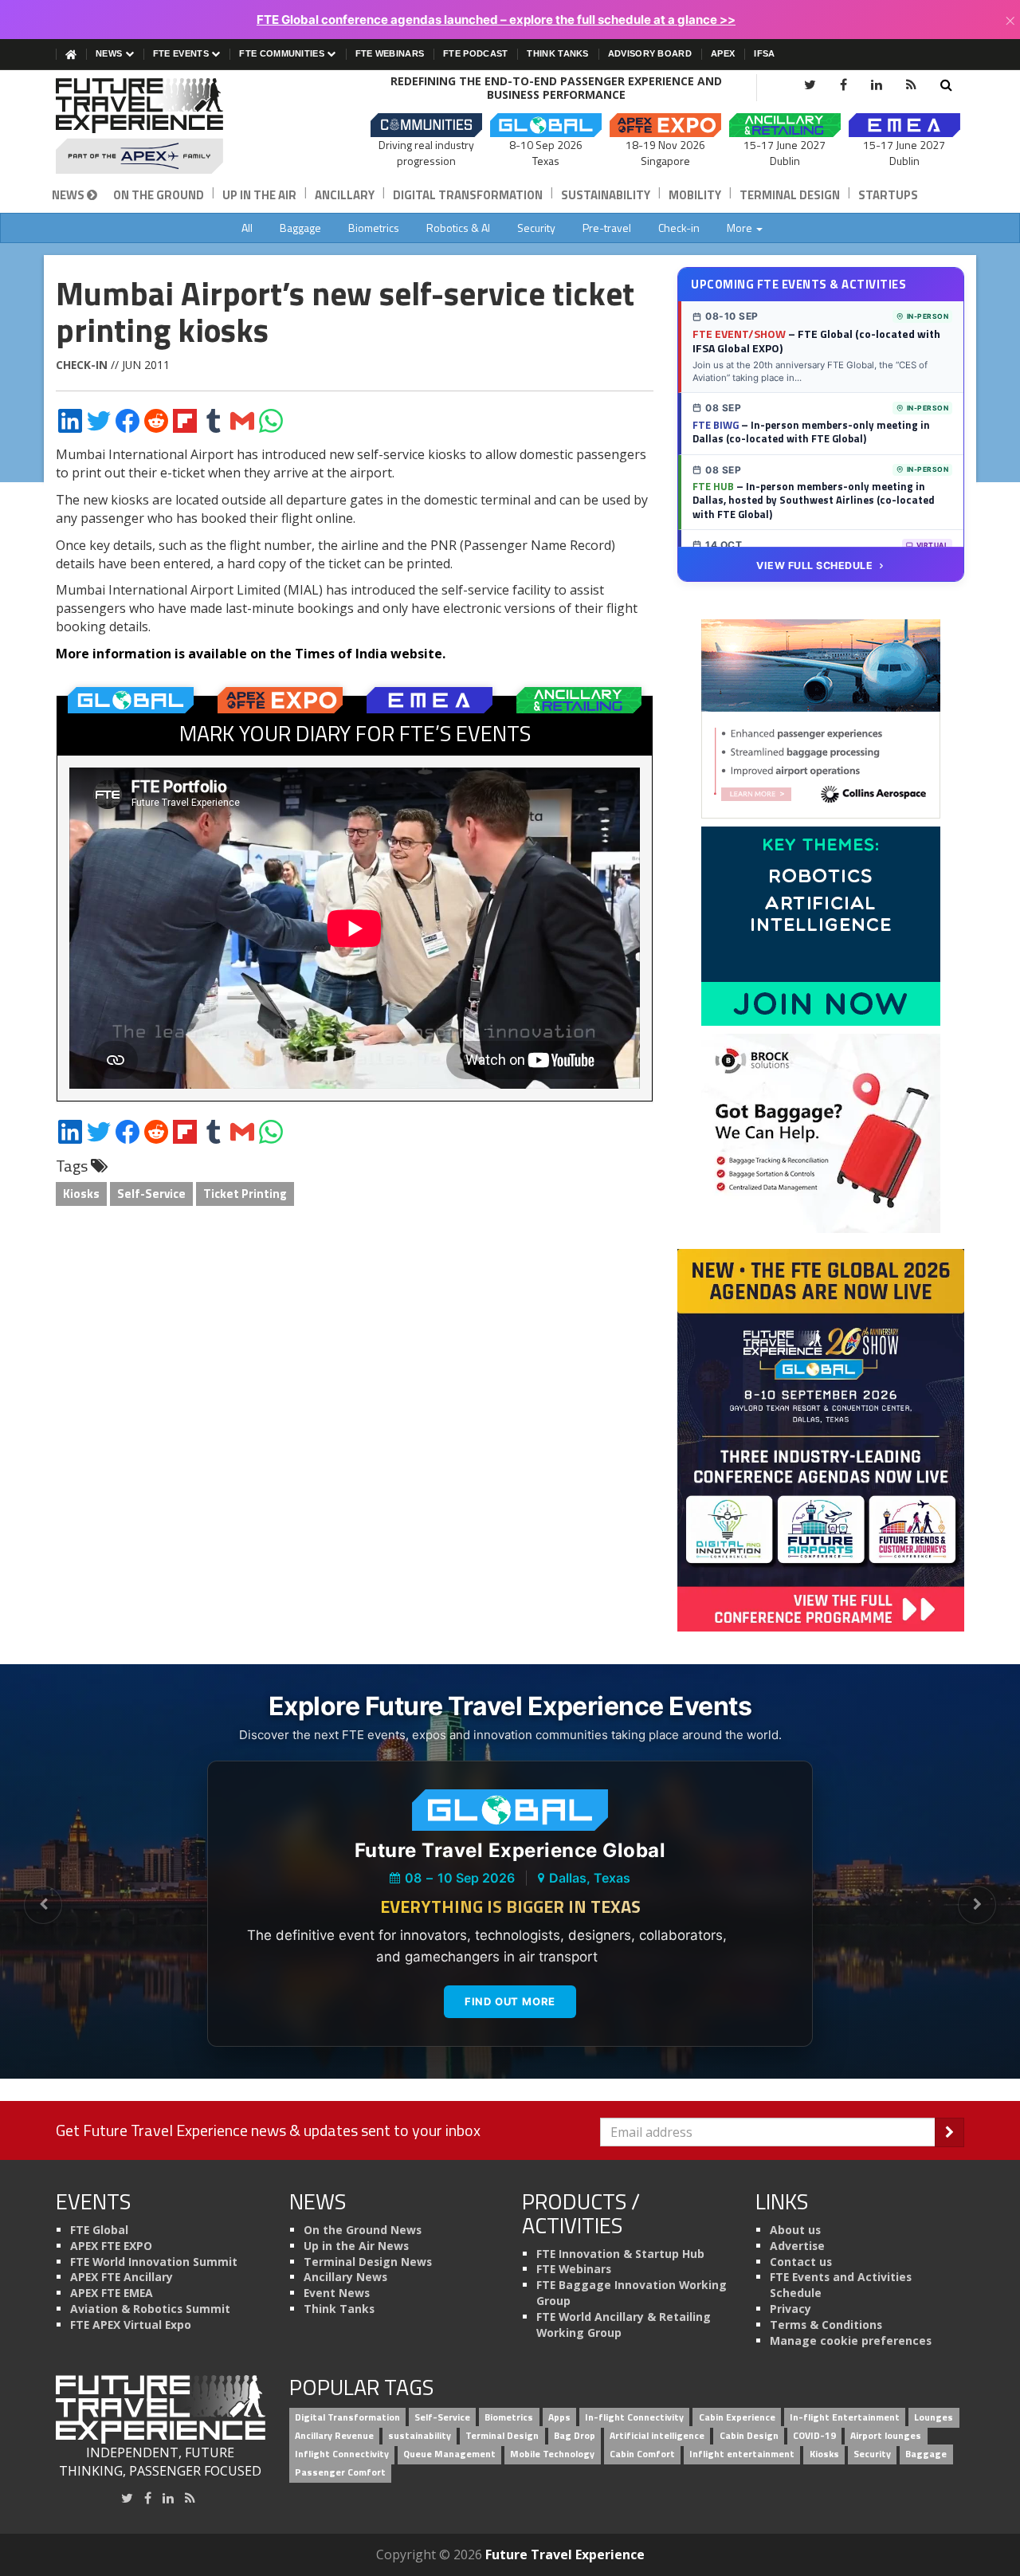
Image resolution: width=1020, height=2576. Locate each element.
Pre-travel (607, 228)
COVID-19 (814, 2435)
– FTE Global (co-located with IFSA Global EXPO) (816, 341)
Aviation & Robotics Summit (150, 2309)
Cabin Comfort (642, 2454)
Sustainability (606, 195)
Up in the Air (259, 195)
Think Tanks (557, 53)
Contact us (801, 2262)
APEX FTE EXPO (111, 2246)
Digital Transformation (468, 195)
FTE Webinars (390, 53)
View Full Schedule (814, 565)
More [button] (741, 228)
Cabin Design (749, 2435)
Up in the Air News (356, 2246)
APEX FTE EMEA (112, 2293)
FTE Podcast (475, 53)
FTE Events (182, 53)
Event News (337, 2293)
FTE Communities (283, 53)
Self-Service (151, 1194)
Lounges (934, 2418)
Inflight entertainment (742, 2454)
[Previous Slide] (43, 1905)
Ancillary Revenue (334, 2435)
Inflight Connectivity (342, 2454)
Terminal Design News (368, 2262)
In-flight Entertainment (845, 2418)
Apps (559, 2418)
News (110, 53)
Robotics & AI (458, 228)
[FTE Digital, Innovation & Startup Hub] (821, 925)
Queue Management (449, 2454)
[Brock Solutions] (821, 1133)
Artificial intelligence (657, 2435)
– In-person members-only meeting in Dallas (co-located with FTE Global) (811, 432)
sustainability (420, 2435)
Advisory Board (650, 53)
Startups (888, 195)
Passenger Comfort (340, 2472)
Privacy (790, 2309)
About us (795, 2230)
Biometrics (374, 228)
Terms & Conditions (826, 2325)
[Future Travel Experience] (161, 126)
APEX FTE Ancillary (122, 2277)
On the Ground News (363, 2230)
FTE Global (99, 2230)
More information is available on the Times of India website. (251, 654)
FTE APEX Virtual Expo (131, 2325)
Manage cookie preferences (851, 2340)
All (247, 228)
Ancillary (345, 195)
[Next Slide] (977, 1905)
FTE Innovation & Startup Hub (620, 2254)
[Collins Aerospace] (821, 718)
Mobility (695, 195)
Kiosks (81, 1194)
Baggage (300, 228)
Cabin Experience (737, 2418)
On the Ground (159, 195)
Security (536, 228)
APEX (723, 53)
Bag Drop (575, 2435)
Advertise (797, 2246)
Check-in (679, 228)
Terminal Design (790, 195)
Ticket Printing (245, 1194)
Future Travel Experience (565, 2554)
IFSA (764, 53)
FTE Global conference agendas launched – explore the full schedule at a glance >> (496, 20)
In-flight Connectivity (634, 2418)
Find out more (510, 2001)
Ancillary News (345, 2277)
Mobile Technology (552, 2454)
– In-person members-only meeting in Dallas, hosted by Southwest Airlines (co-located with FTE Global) (814, 500)
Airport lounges (886, 2435)
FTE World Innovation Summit (154, 2262)
